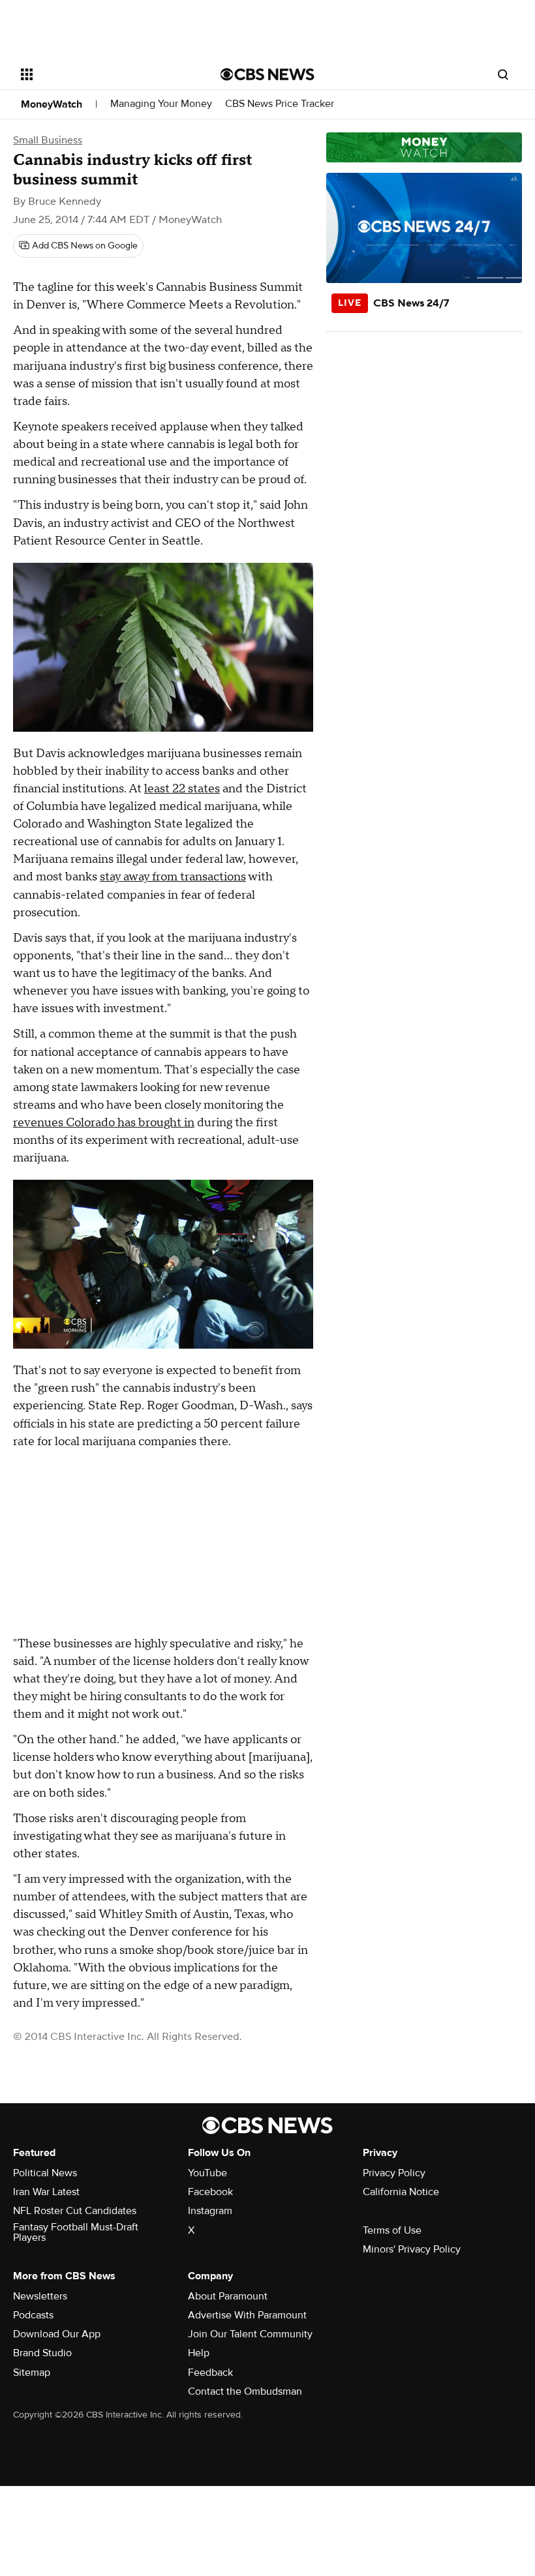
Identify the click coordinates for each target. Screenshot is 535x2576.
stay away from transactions (173, 877)
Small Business (48, 140)
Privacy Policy (394, 2173)
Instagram (210, 2211)
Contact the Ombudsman (245, 2391)
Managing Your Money (161, 104)
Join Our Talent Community (250, 2334)
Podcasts (33, 2315)
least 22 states (182, 789)
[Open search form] (503, 74)
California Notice (401, 2192)
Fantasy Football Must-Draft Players (76, 2232)
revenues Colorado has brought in (104, 1123)
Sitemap (32, 2373)
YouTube (207, 2173)
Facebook (210, 2192)
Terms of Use (392, 2230)
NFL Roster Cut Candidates (75, 2211)
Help (199, 2353)
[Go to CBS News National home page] (267, 74)
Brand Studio (42, 2353)
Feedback (210, 2373)
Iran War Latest (46, 2192)
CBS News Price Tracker (280, 104)
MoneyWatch (52, 104)
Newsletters (40, 2296)
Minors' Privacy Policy (412, 2249)
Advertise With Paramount (247, 2315)
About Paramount (228, 2296)
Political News (45, 2173)
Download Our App (57, 2334)
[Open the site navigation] (103, 74)
